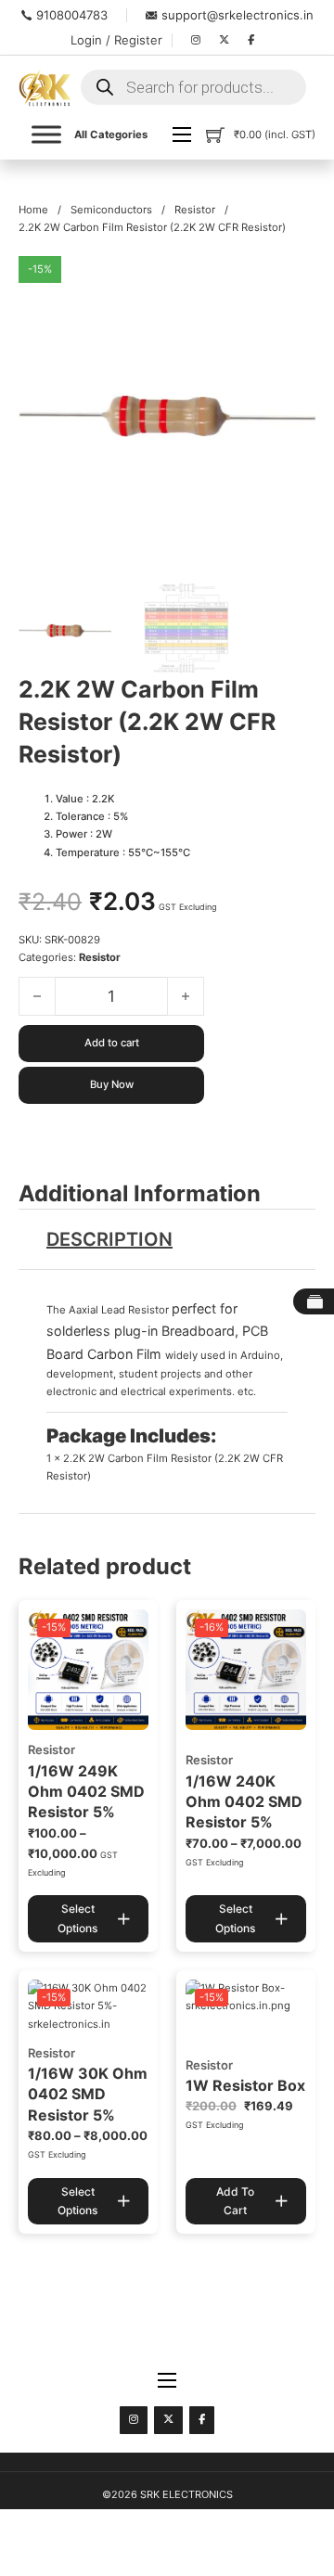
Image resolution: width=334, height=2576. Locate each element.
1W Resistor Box (245, 2085)
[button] (290, 281)
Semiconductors (111, 210)
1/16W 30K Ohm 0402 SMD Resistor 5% (88, 2094)
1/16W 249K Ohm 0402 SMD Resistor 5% (86, 1792)
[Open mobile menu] (182, 135)
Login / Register (116, 40)
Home (33, 210)
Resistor (195, 210)
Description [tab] (109, 1239)
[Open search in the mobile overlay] (193, 87)
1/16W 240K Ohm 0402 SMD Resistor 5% (244, 1802)
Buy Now (112, 1084)
